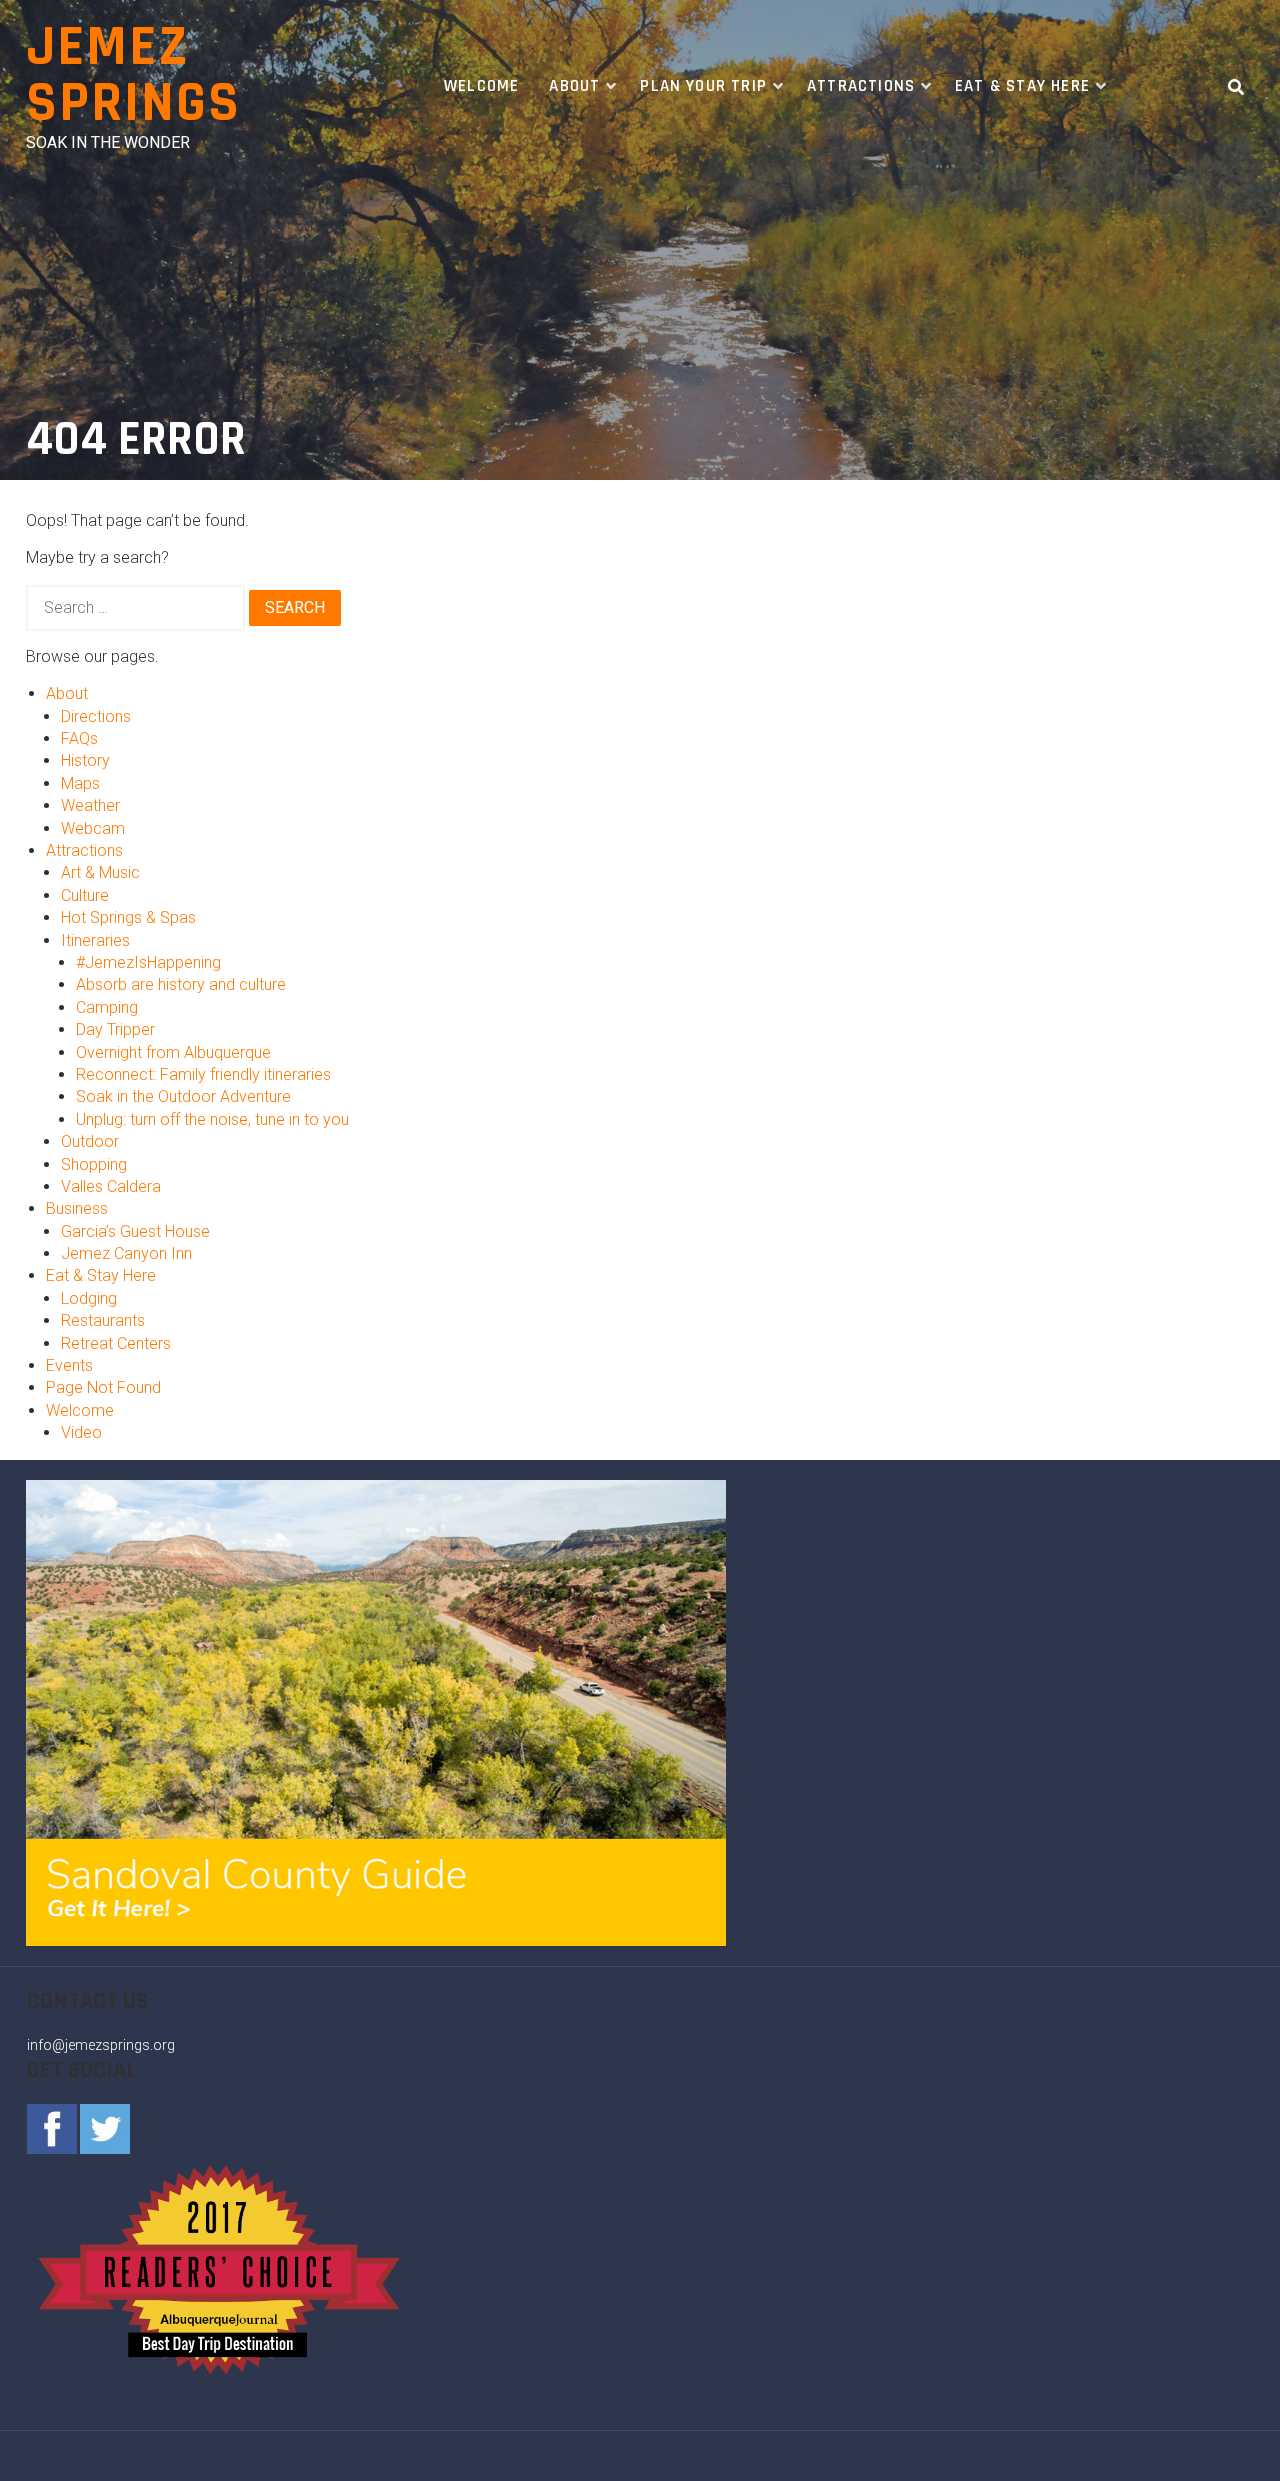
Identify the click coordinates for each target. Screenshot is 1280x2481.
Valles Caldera (111, 1186)
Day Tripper (115, 1029)
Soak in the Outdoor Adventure (183, 1096)
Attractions (861, 86)
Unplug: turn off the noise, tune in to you (212, 1119)
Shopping (94, 1164)
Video (81, 1432)
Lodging (89, 1298)
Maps (80, 783)
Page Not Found (103, 1387)
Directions (96, 716)
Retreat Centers (116, 1343)
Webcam (93, 828)
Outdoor (90, 1141)
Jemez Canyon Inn (126, 1253)
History (85, 760)
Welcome (481, 86)
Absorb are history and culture (181, 984)
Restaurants (103, 1320)
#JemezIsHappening (148, 962)
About (574, 86)
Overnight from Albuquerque (173, 1052)
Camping (107, 1007)
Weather (90, 805)
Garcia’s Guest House (135, 1231)
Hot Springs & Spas (128, 917)
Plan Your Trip (703, 86)
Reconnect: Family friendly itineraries (203, 1074)
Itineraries (95, 940)
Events (69, 1365)
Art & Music (100, 872)
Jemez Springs (133, 75)
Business (77, 1208)
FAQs (79, 738)
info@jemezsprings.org (101, 2045)
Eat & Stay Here (1022, 86)
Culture (85, 895)
